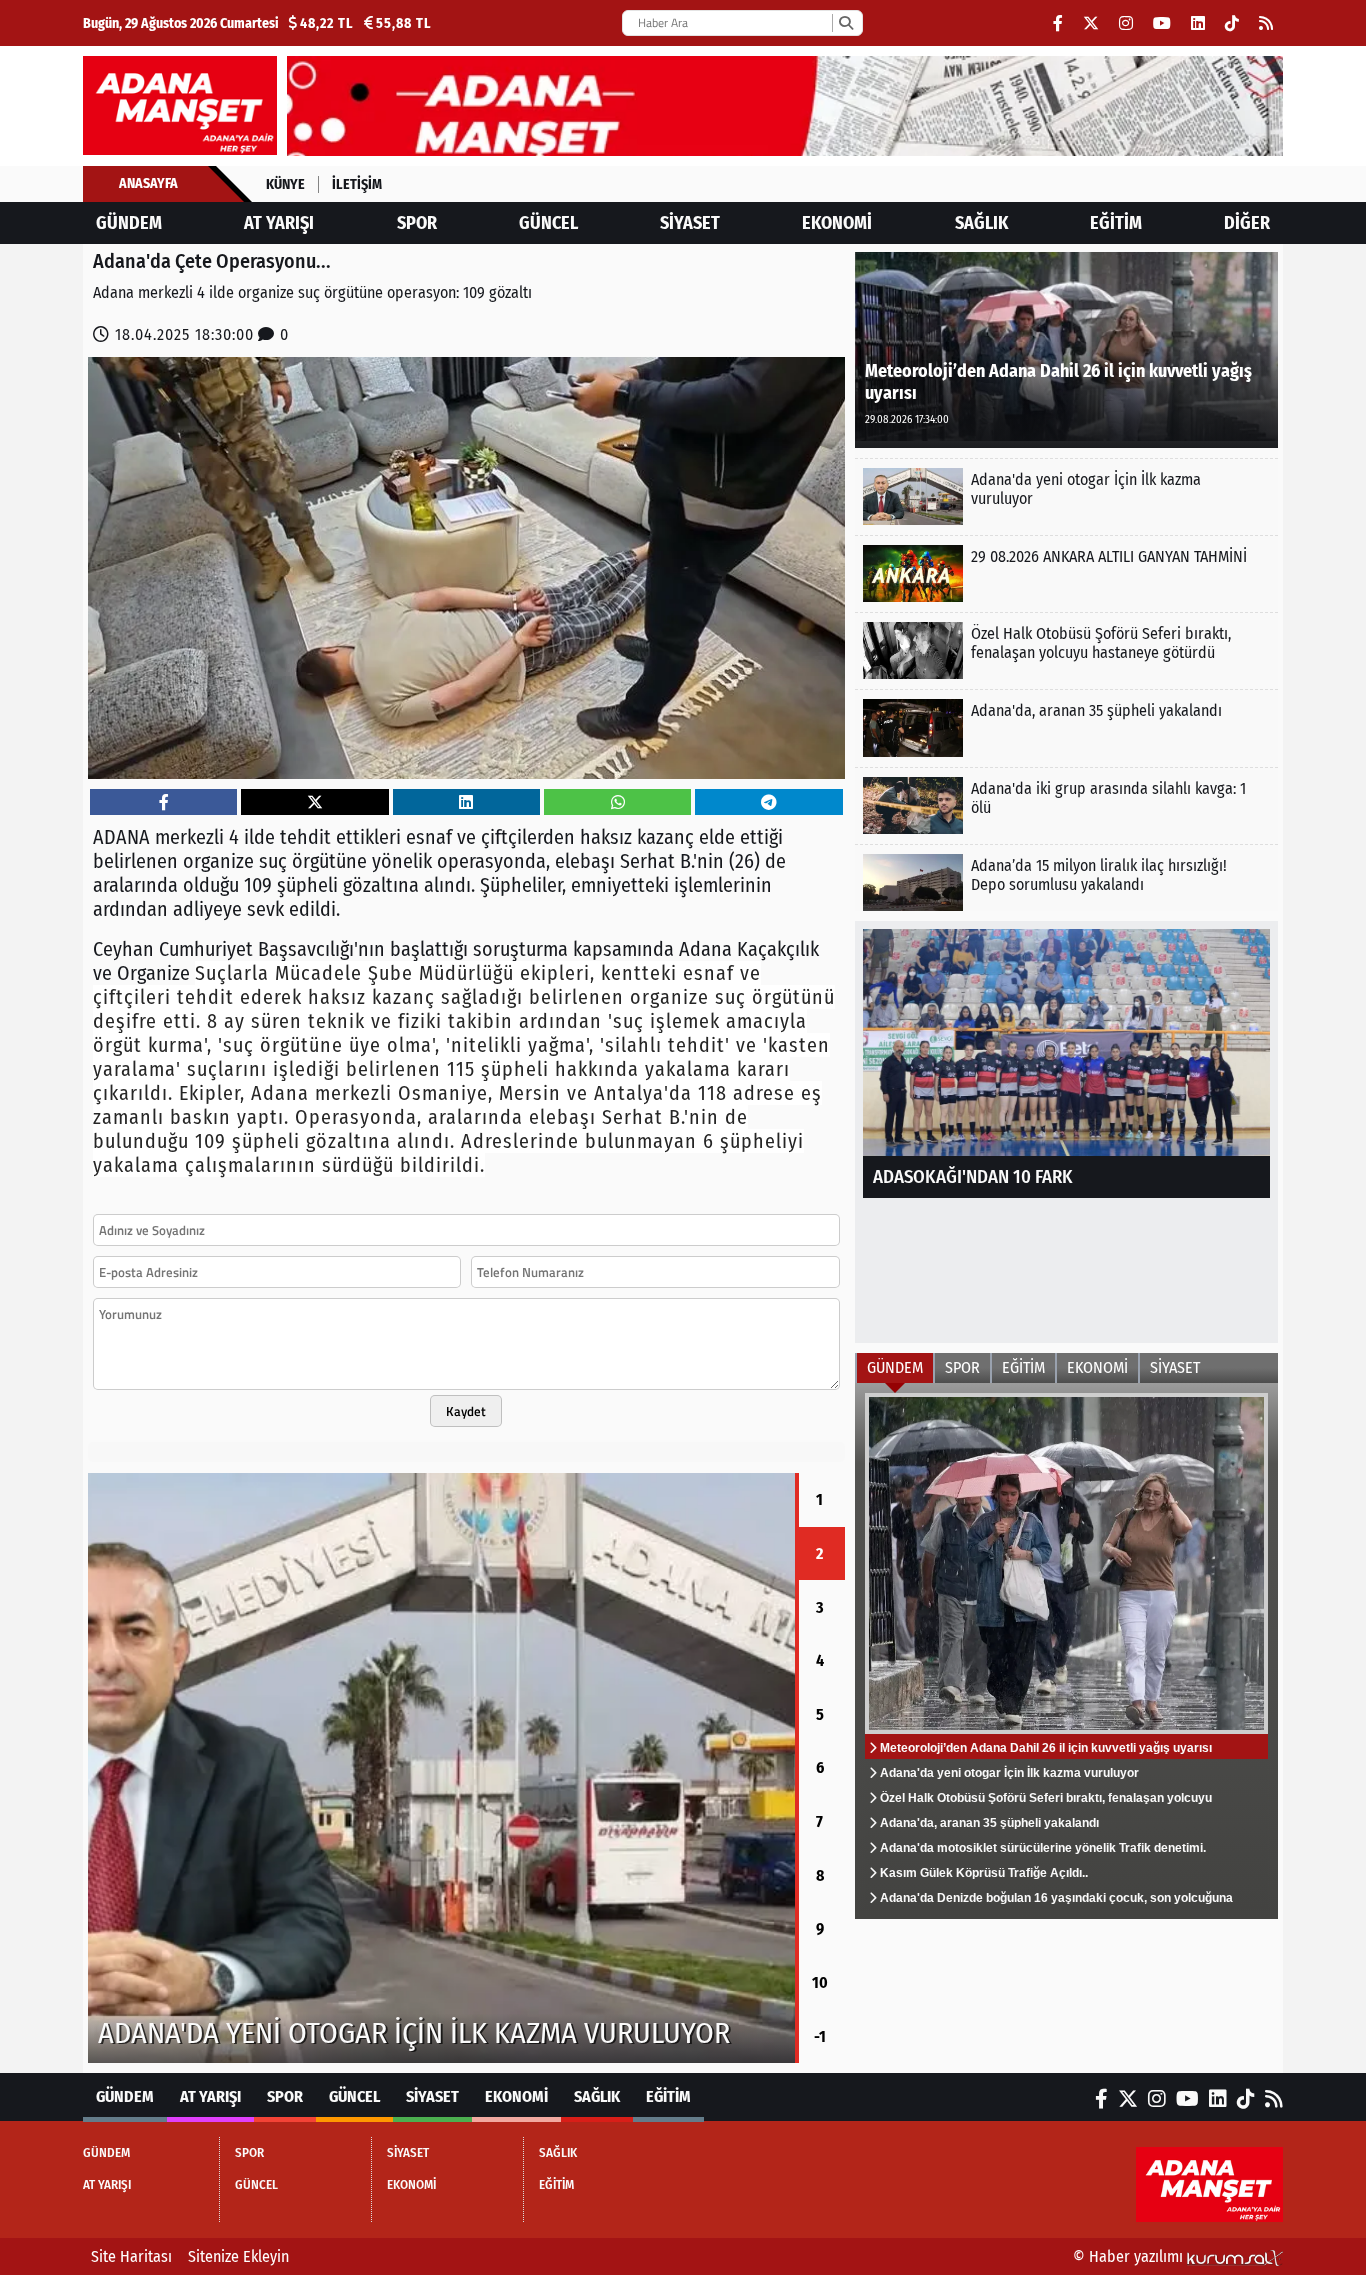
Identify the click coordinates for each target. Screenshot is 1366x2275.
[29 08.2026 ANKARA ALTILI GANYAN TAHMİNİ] (1066, 573)
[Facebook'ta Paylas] (164, 802)
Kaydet (466, 1411)
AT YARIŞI (279, 223)
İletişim (357, 184)
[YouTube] (1162, 23)
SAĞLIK (981, 223)
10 (820, 1982)
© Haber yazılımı (1130, 2256)
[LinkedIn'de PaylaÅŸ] (466, 802)
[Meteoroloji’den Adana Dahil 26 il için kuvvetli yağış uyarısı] (1066, 348)
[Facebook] (1058, 23)
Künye (285, 184)
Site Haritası (131, 2256)
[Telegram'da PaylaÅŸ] (769, 802)
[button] (88, 1768)
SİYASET (690, 223)
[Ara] (845, 23)
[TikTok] (1232, 23)
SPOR (417, 223)
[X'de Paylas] (315, 802)
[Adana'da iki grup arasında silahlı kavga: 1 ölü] (1066, 805)
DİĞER (1247, 223)
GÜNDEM (129, 223)
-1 (820, 2036)
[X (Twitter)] (1091, 23)
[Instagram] (1126, 23)
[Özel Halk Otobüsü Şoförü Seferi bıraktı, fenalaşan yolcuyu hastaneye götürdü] (441, 1768)
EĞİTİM (1116, 223)
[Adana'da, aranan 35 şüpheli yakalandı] (1066, 727)
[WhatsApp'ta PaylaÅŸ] (618, 802)
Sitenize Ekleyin (238, 2256)
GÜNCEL (548, 223)
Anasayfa (148, 183)
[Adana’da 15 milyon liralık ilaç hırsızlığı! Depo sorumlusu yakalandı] (1066, 882)
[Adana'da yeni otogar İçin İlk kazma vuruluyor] (1066, 496)
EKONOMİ (837, 223)
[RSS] (1266, 23)
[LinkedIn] (1198, 23)
